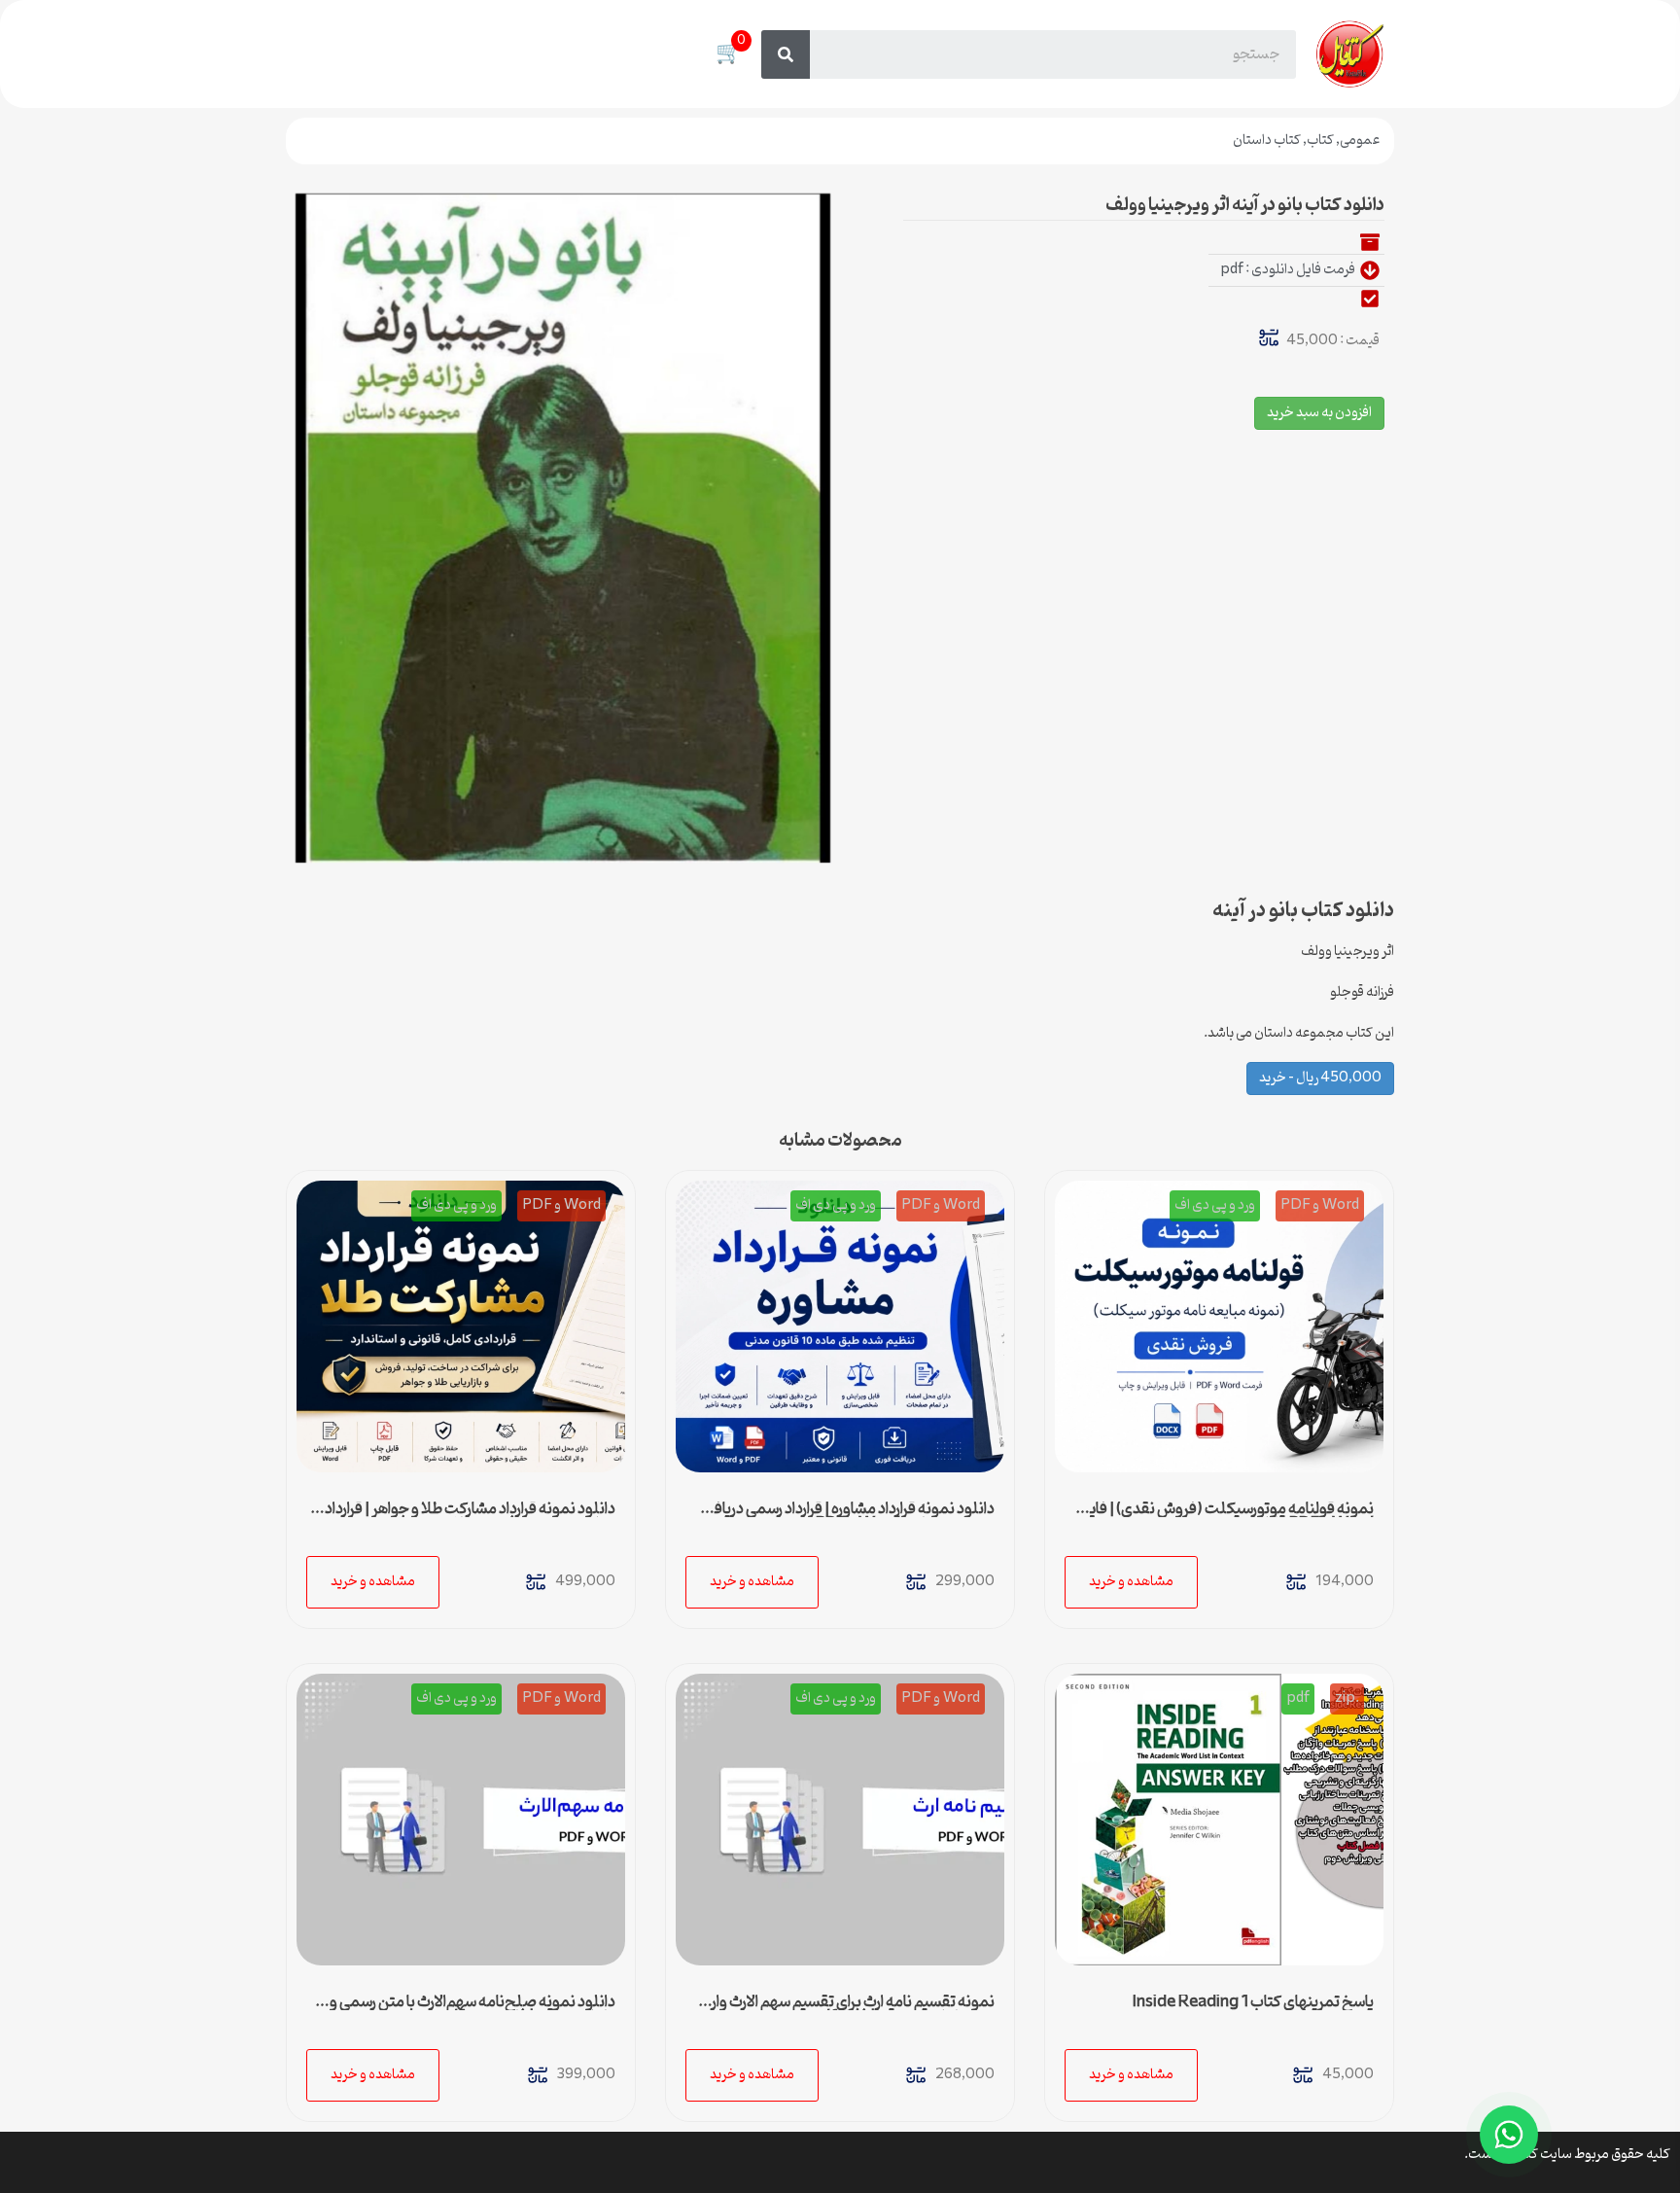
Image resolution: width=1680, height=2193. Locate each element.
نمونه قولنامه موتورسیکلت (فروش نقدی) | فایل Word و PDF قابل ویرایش (1226, 1517)
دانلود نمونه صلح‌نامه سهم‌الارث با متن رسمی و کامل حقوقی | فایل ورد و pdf (472, 2010)
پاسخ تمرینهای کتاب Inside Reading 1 (1253, 2002)
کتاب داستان (1267, 141)
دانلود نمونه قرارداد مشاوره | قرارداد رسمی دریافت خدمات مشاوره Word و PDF (847, 1517)
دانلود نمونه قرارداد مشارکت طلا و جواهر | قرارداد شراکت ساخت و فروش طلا (470, 1517)
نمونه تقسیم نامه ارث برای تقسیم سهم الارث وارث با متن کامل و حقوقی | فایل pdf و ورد (841, 2010)
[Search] (786, 54)
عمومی (1360, 141)
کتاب (1320, 141)
